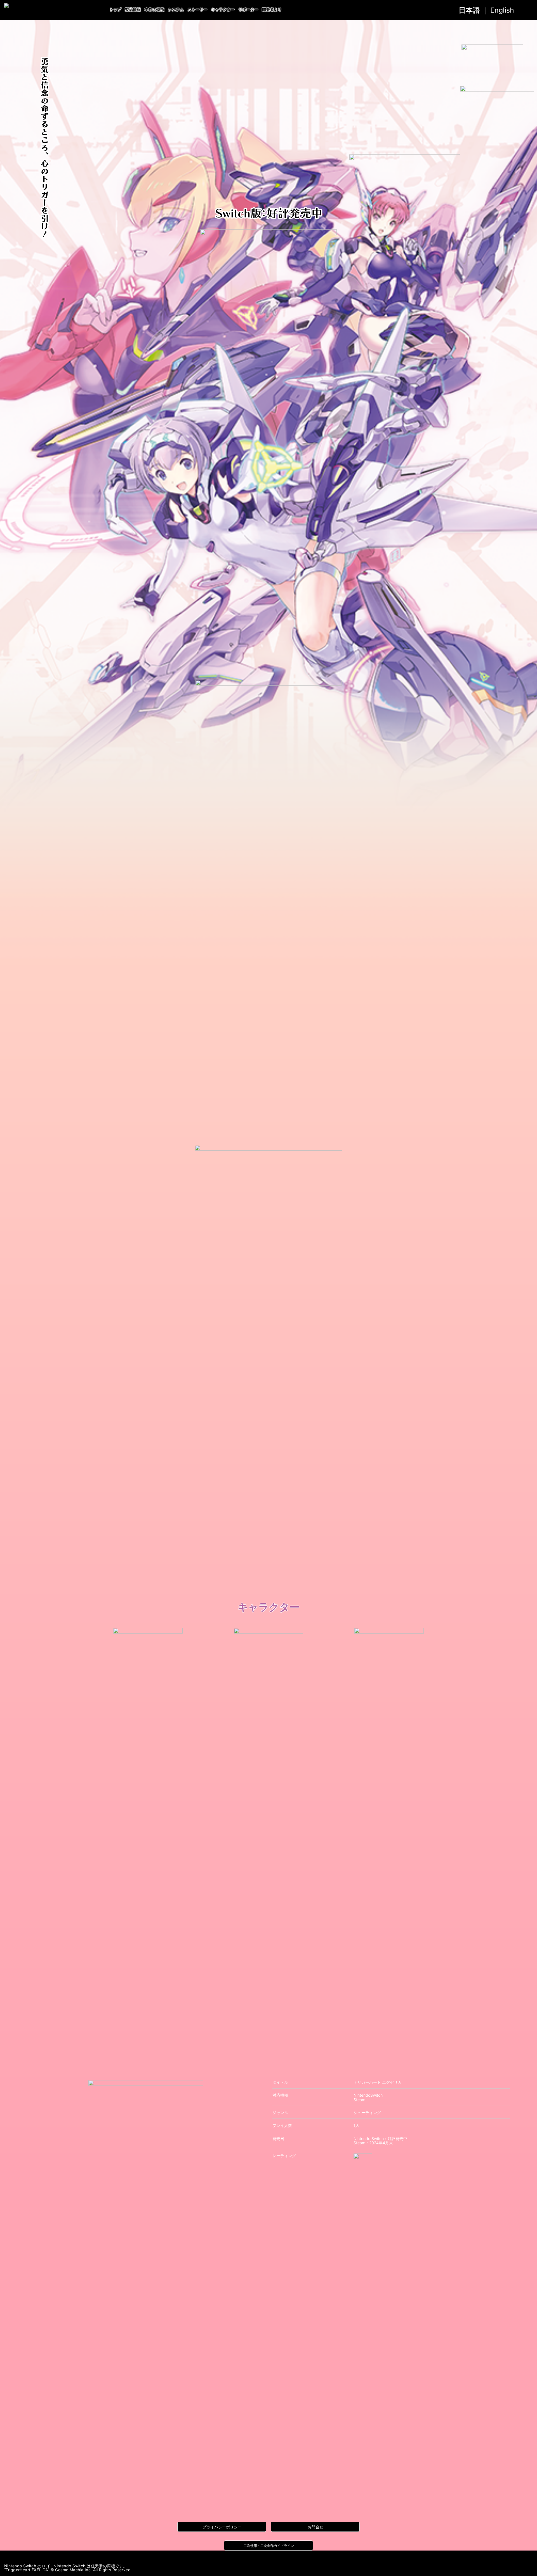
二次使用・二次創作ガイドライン (269, 2546)
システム (176, 10)
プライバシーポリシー (222, 2527)
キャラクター (223, 10)
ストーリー (197, 10)
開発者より (272, 10)
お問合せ (315, 2527)
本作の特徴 (154, 10)
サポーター (248, 10)
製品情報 (133, 10)
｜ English (486, 10)
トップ (115, 10)
